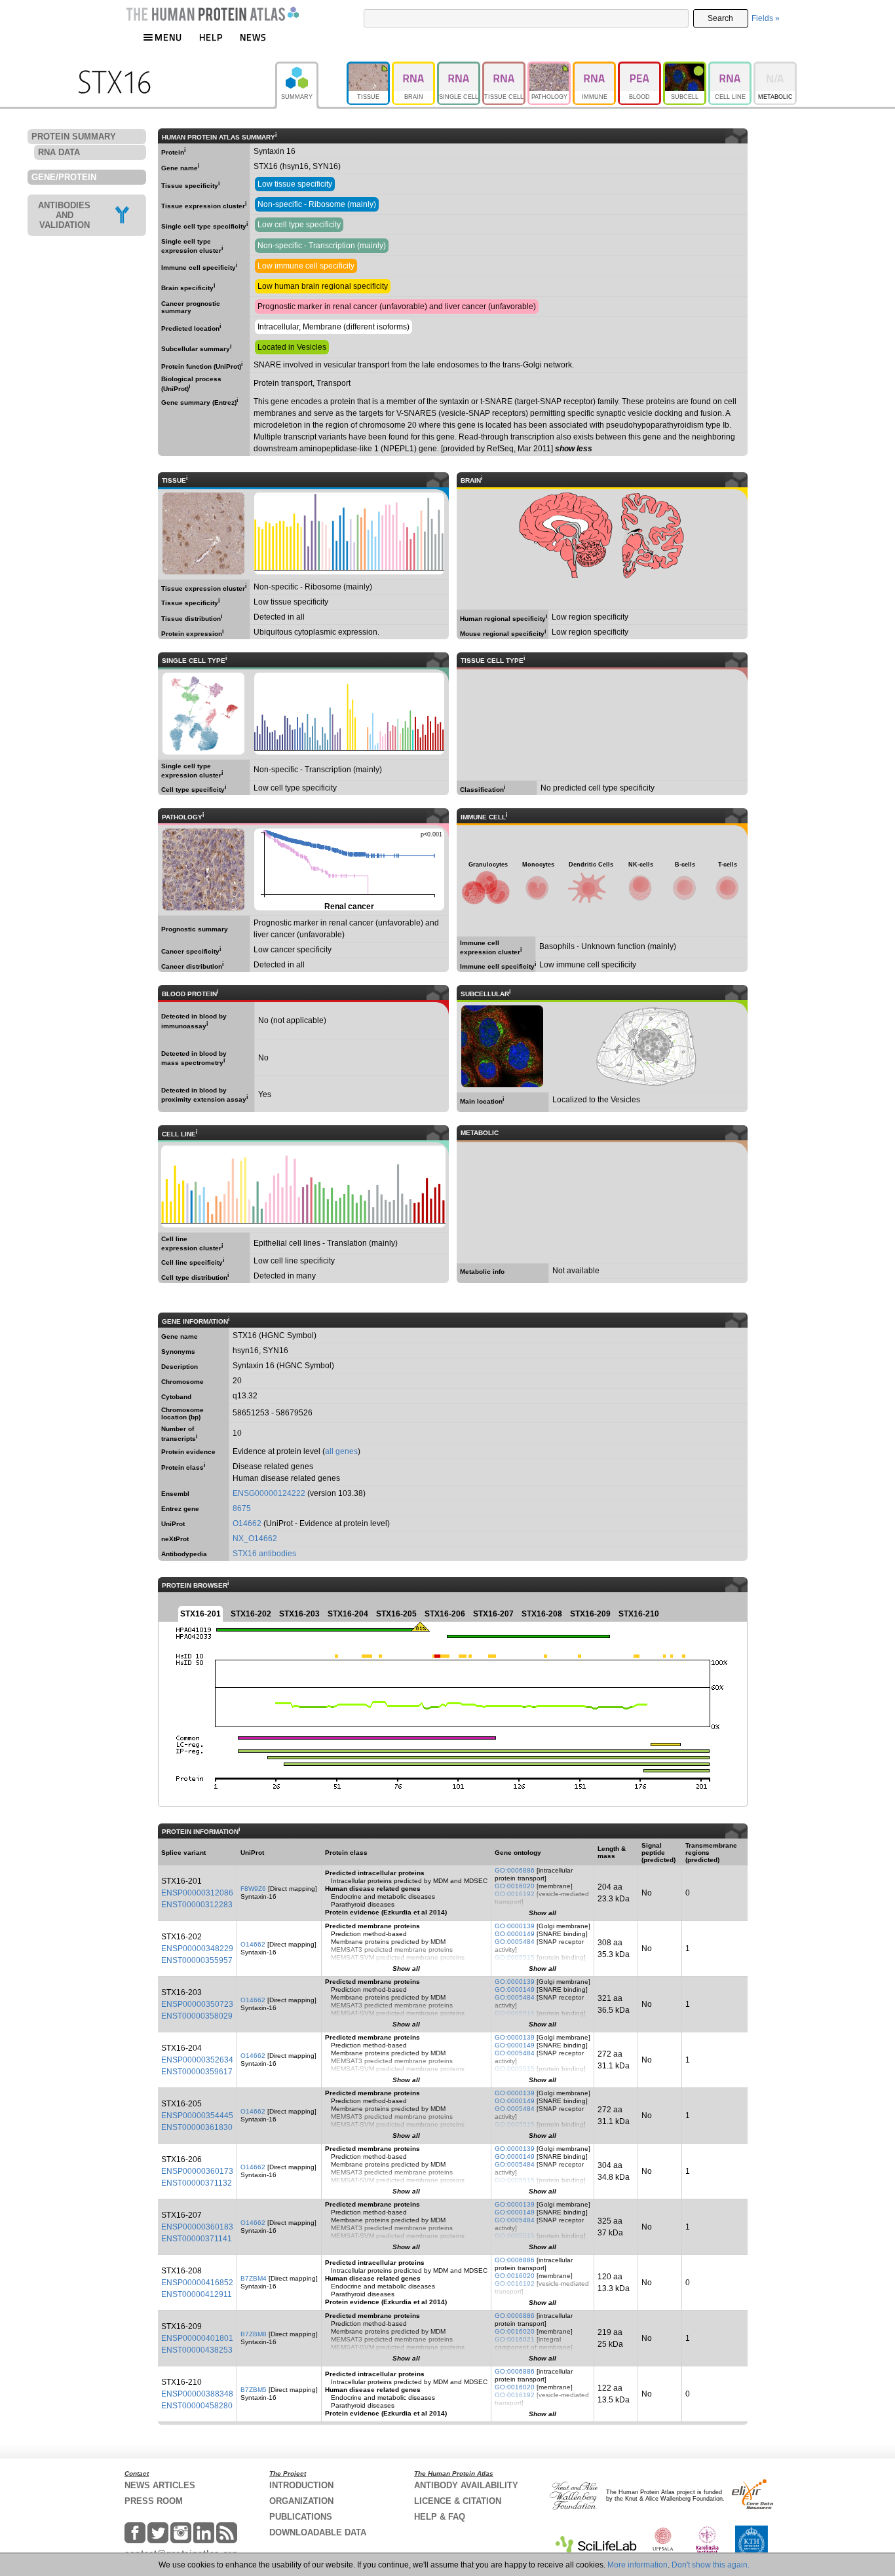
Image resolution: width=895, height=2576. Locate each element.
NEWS (253, 37)
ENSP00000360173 (197, 2171)
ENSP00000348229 (197, 1949)
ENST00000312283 (197, 1905)
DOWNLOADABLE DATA (318, 2532)
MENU (168, 37)
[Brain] (414, 67)
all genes (341, 1451)
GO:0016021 (515, 2339)
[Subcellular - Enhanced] (686, 67)
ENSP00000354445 (197, 2116)
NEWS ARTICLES (160, 2485)
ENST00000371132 (197, 2183)
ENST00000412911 (197, 2294)
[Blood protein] (640, 67)
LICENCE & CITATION (458, 2501)
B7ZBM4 (254, 2278)
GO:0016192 (515, 1894)
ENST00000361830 (197, 2127)
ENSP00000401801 (197, 2338)
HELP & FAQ (440, 2517)
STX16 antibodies (264, 1554)
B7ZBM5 (254, 2390)
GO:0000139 (515, 1926)
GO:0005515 (515, 1957)
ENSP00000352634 (197, 2060)
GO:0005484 (515, 1942)
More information (638, 2565)
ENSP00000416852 (197, 2283)
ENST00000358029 (197, 2016)
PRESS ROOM (154, 2501)
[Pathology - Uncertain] (550, 67)
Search (720, 18)
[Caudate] (203, 533)
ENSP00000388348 (197, 2394)
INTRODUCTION (301, 2485)
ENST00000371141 (197, 2239)
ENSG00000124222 (269, 1493)
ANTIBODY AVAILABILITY (466, 2485)
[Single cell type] (460, 67)
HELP (211, 37)
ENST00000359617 (197, 2072)
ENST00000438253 (197, 2350)
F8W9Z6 (253, 1889)
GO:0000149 (515, 1934)
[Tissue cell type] (505, 67)
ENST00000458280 (197, 2406)
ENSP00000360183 (197, 2227)
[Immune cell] (595, 67)
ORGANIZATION (301, 2501)
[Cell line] (731, 67)
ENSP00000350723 (197, 2004)
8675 (242, 1508)
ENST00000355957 (197, 1960)
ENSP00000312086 (197, 1893)
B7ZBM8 (254, 2334)
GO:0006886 (515, 1870)
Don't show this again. (711, 2565)
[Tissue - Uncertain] (369, 67)
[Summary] (311, 67)
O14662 (247, 1523)
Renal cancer (348, 869)
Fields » (766, 18)
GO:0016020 (515, 1886)
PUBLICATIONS (301, 2517)
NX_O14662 (255, 1539)
